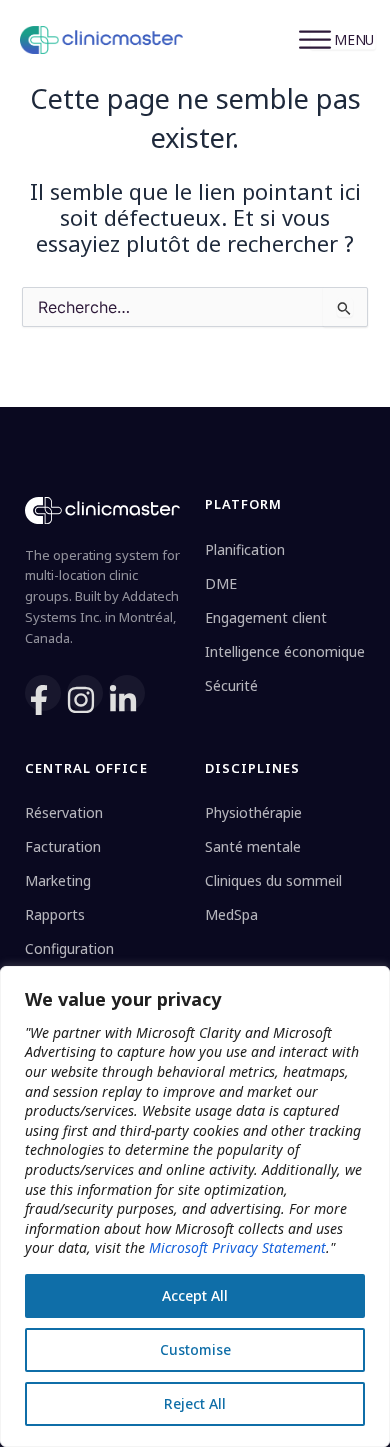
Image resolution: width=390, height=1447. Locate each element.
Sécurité (231, 685)
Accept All (195, 1295)
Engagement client (266, 617)
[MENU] (343, 39)
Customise (195, 1349)
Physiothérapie (253, 812)
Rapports (55, 914)
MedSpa (231, 914)
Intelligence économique (285, 651)
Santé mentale (253, 846)
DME (221, 583)
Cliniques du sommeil (273, 880)
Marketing (58, 880)
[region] (195, 1206)
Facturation (63, 846)
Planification (245, 549)
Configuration (69, 948)
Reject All (195, 1403)
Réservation (64, 812)
